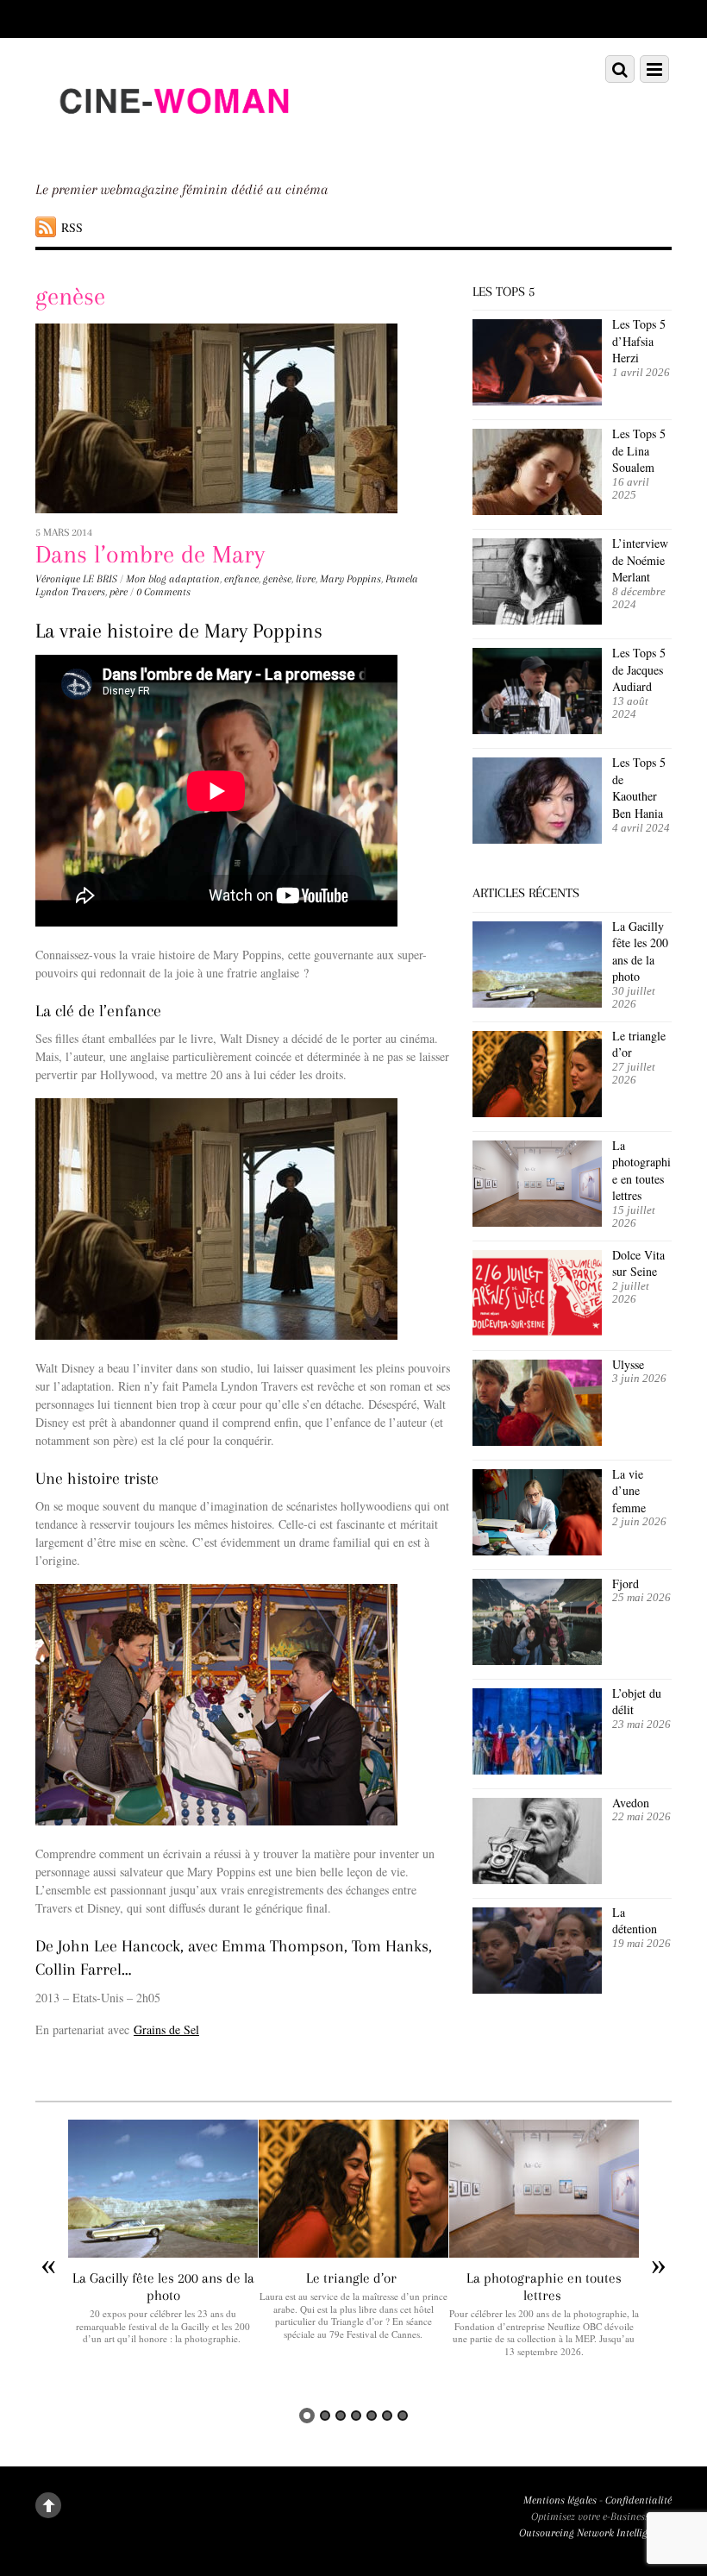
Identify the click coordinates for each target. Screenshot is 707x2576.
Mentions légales (560, 2500)
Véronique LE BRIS (76, 579)
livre (306, 579)
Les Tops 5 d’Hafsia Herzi (639, 341)
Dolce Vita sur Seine (638, 1263)
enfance (241, 579)
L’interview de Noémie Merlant (640, 560)
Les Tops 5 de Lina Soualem (639, 450)
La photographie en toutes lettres (641, 1171)
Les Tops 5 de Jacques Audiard (639, 669)
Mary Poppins (350, 579)
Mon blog (146, 579)
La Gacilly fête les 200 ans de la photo (640, 952)
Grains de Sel (166, 2029)
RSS (72, 227)
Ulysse (628, 1364)
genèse (277, 579)
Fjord (626, 1583)
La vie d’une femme (629, 1491)
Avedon (633, 1803)
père (119, 592)
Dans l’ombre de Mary (150, 554)
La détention (635, 1921)
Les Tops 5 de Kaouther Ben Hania (639, 788)
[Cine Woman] (173, 145)
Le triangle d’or (639, 1044)
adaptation (194, 579)
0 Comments (163, 592)
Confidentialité (638, 2500)
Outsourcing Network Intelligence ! (595, 2533)
